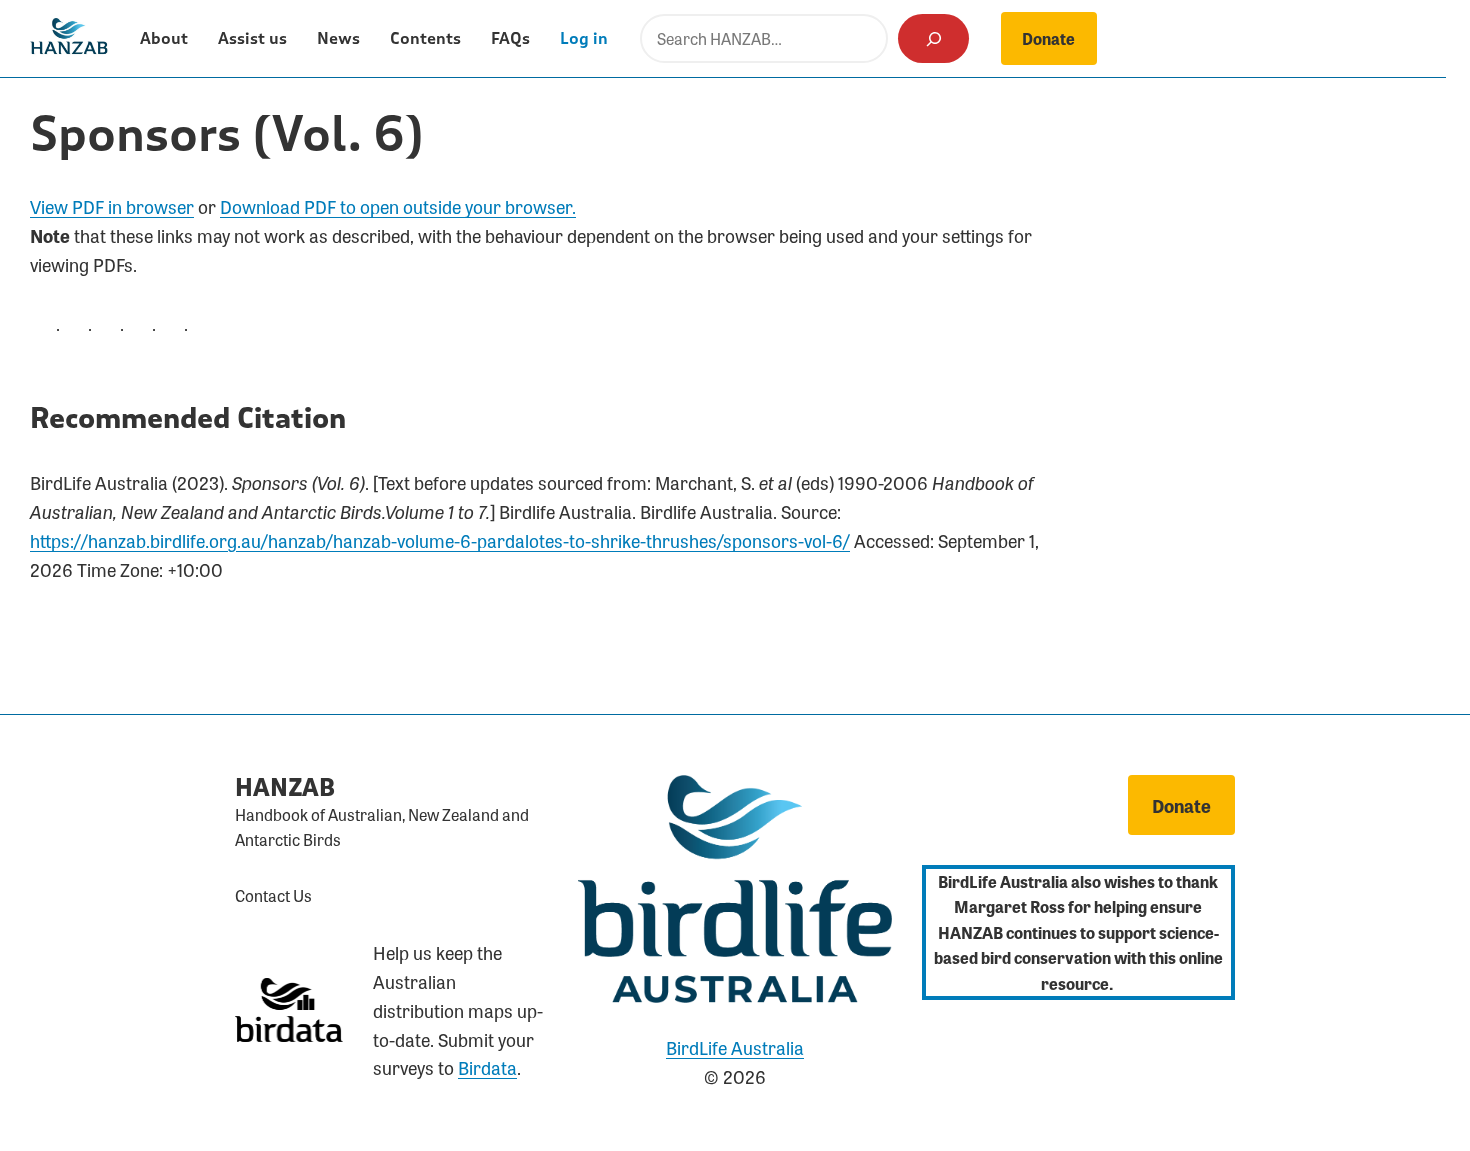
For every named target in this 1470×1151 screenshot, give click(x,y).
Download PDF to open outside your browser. (398, 206)
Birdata (487, 1067)
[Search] (933, 38)
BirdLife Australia (735, 1047)
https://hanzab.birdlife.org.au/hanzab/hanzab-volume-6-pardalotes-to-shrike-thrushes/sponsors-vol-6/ (440, 540)
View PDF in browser (112, 206)
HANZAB (285, 788)
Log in (584, 38)
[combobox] (764, 38)
